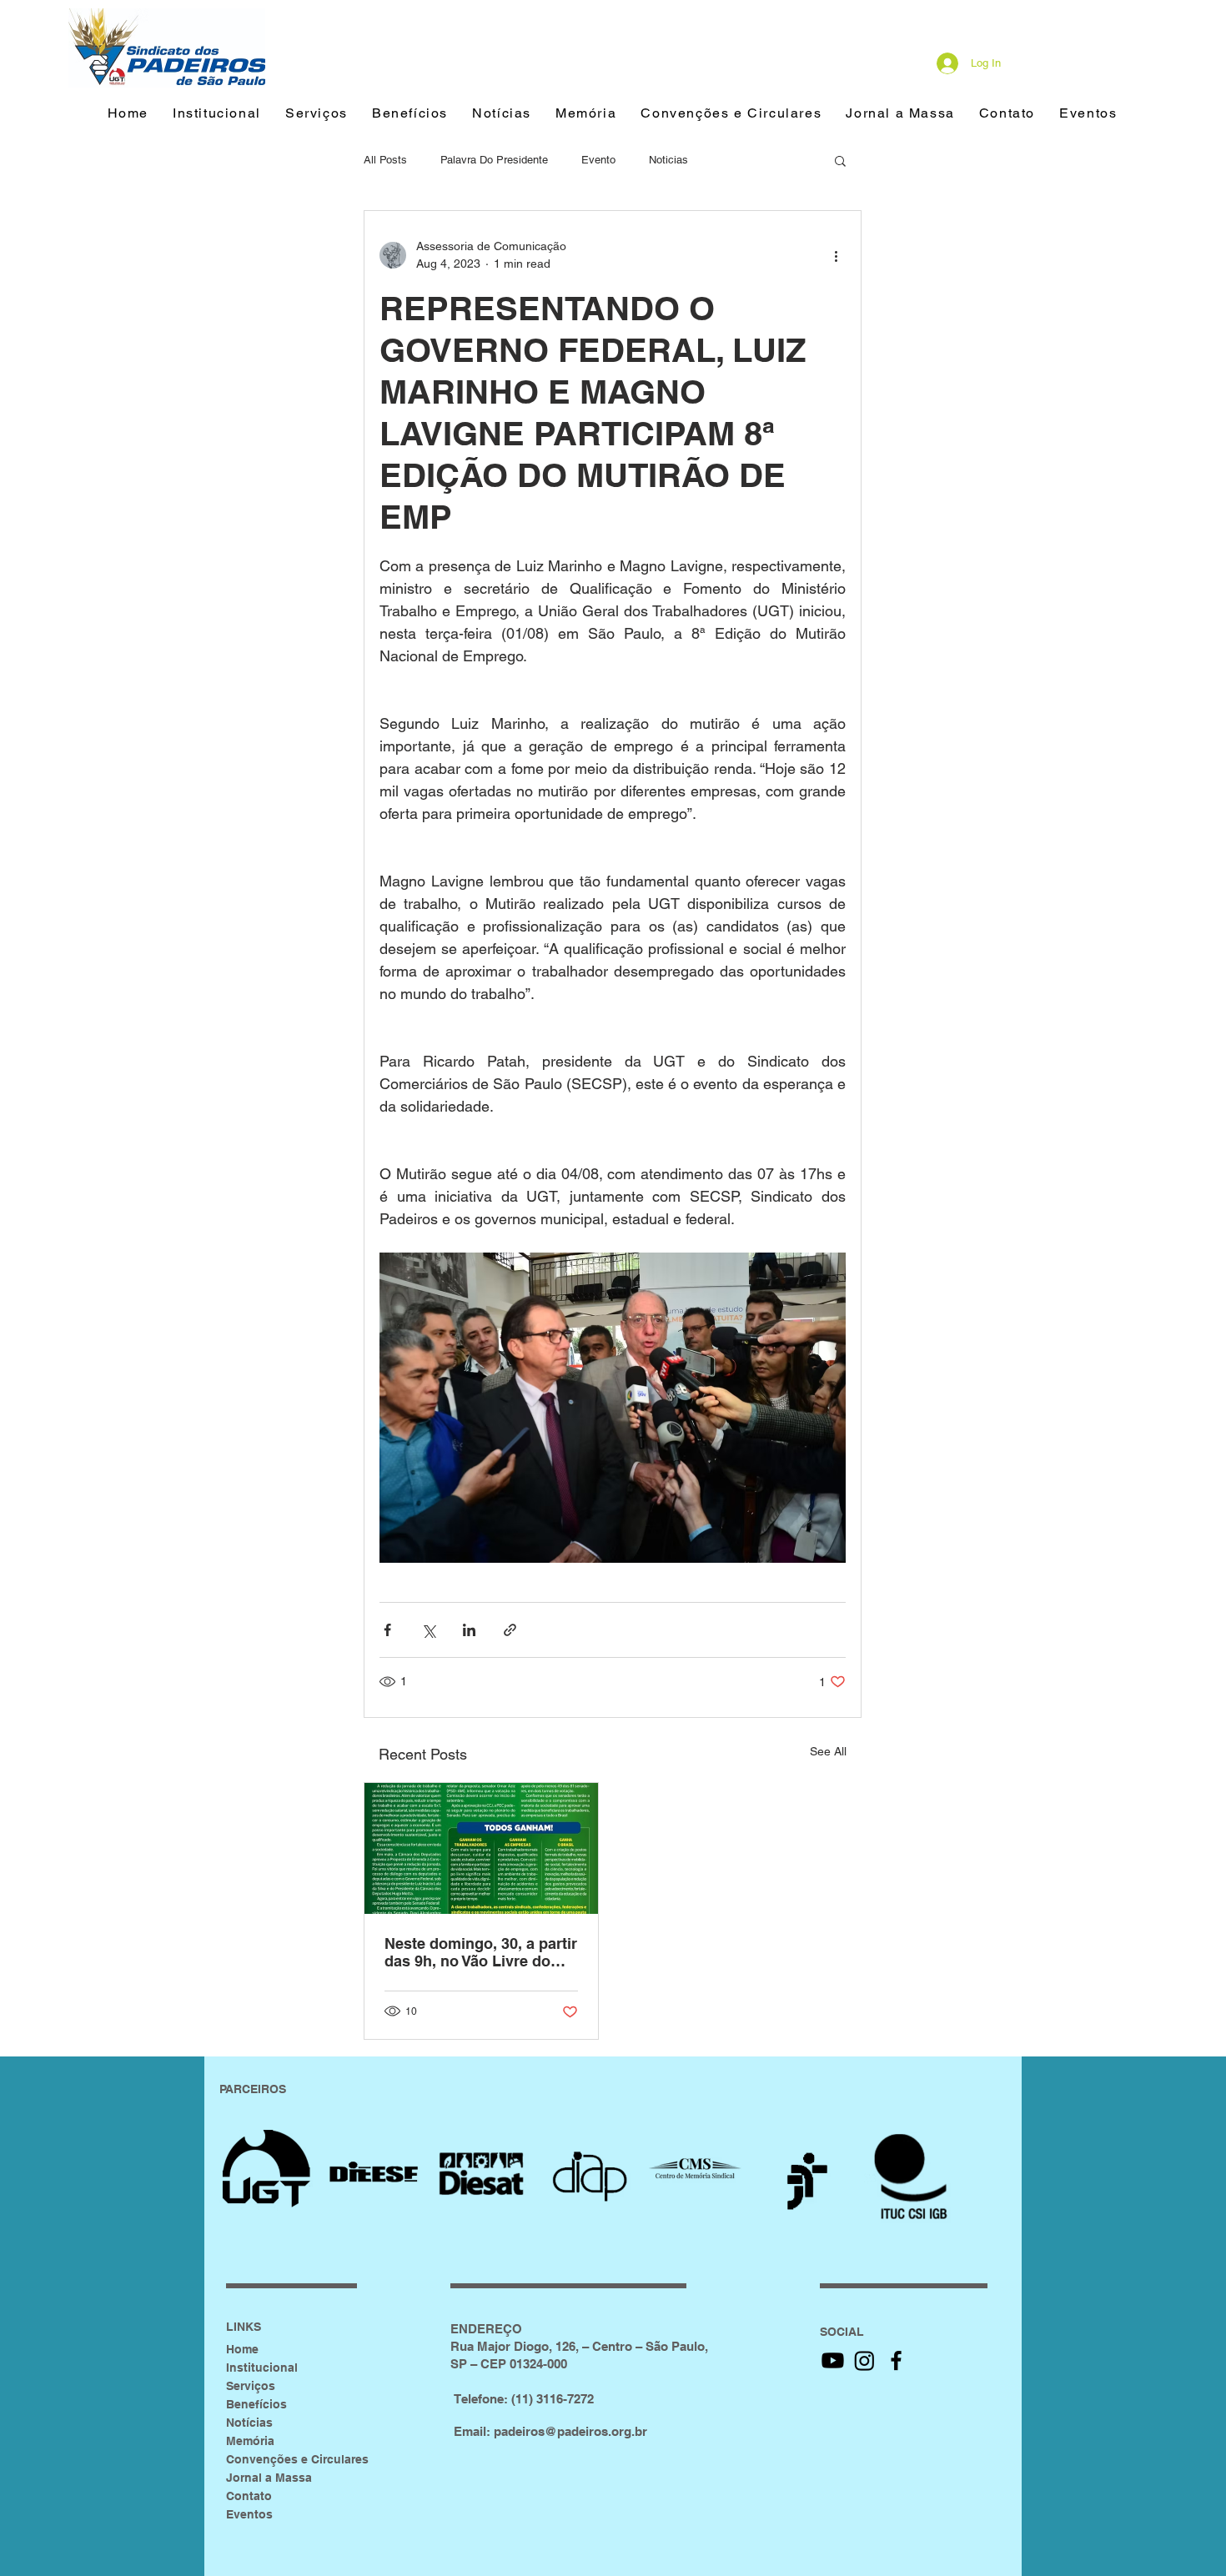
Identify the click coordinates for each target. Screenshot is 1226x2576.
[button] (410, 114)
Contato (249, 2496)
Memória (250, 2441)
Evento (598, 160)
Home (242, 2349)
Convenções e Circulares (297, 2459)
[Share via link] (510, 1630)
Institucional (262, 2368)
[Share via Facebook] (387, 1630)
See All (828, 1751)
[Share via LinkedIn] (469, 1630)
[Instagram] (864, 2360)
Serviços (251, 2386)
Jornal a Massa (269, 2478)
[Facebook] (896, 2360)
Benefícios (256, 2404)
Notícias (249, 2423)
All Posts (385, 160)
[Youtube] (833, 2360)
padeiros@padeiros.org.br (570, 2431)
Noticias (668, 160)
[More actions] (836, 255)
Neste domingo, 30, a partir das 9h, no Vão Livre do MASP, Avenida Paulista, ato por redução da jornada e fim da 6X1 (481, 1952)
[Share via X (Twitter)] (428, 1630)
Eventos (249, 2514)
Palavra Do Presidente (494, 160)
